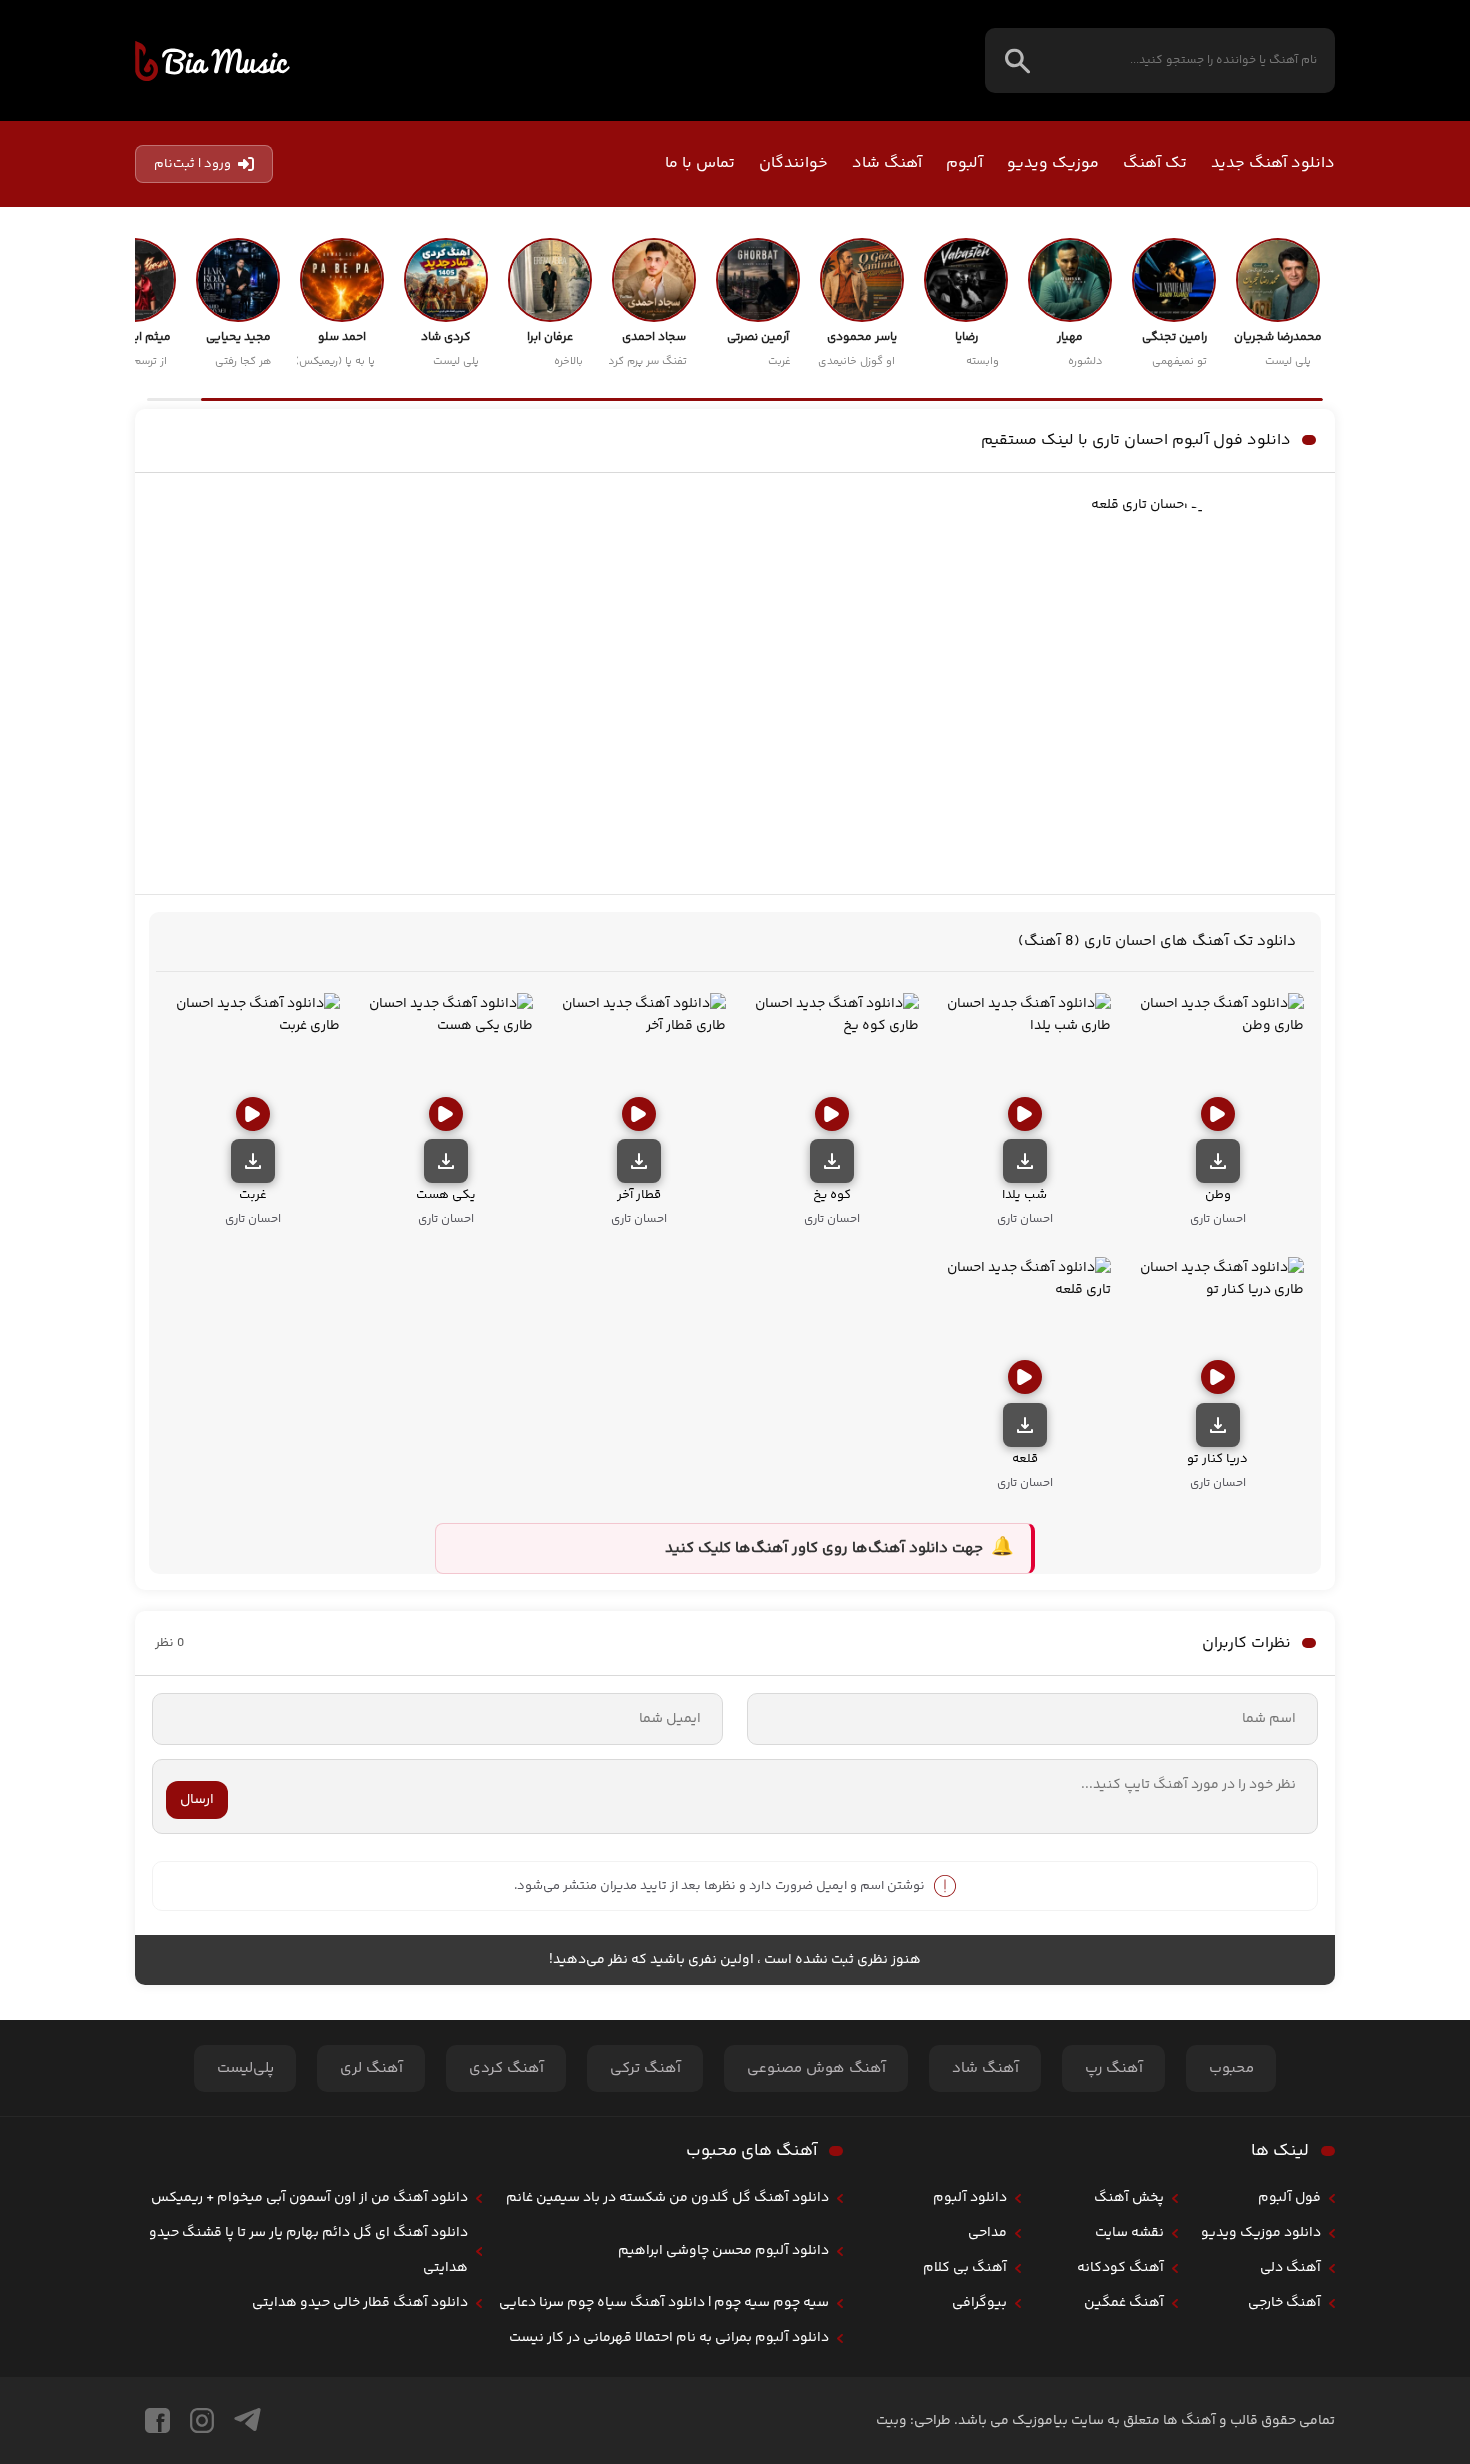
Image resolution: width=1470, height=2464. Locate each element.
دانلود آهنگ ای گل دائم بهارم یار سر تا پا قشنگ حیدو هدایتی (308, 2250)
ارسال (197, 1800)
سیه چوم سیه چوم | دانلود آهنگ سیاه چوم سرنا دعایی (664, 2303)
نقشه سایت (1129, 2233)
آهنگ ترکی (645, 2068)
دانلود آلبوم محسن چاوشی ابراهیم (723, 2251)
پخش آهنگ (1129, 2198)
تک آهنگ (1155, 163)
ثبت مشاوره (1325, 2326)
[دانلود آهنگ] (1218, 1161)
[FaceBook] (157, 2420)
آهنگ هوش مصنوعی (816, 2068)
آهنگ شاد (887, 163)
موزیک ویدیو (1053, 163)
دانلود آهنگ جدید (1273, 163)
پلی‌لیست (245, 2068)
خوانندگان (793, 163)
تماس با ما (700, 163)
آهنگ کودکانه (1120, 2268)
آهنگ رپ (1114, 2068)
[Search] (1017, 60)
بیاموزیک (212, 61)
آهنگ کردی (506, 2068)
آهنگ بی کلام (965, 2268)
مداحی (987, 2233)
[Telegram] (247, 2420)
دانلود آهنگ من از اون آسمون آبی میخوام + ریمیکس (309, 2198)
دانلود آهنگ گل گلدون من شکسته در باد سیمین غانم (667, 2198)
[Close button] (1426, 2112)
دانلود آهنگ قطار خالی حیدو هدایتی (360, 2303)
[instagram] (202, 2420)
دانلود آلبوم (970, 2198)
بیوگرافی (979, 2303)
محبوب (1231, 2068)
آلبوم (964, 163)
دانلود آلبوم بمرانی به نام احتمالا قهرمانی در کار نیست (669, 2338)
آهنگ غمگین (1124, 2303)
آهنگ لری (371, 2068)
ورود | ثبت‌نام (192, 164)
